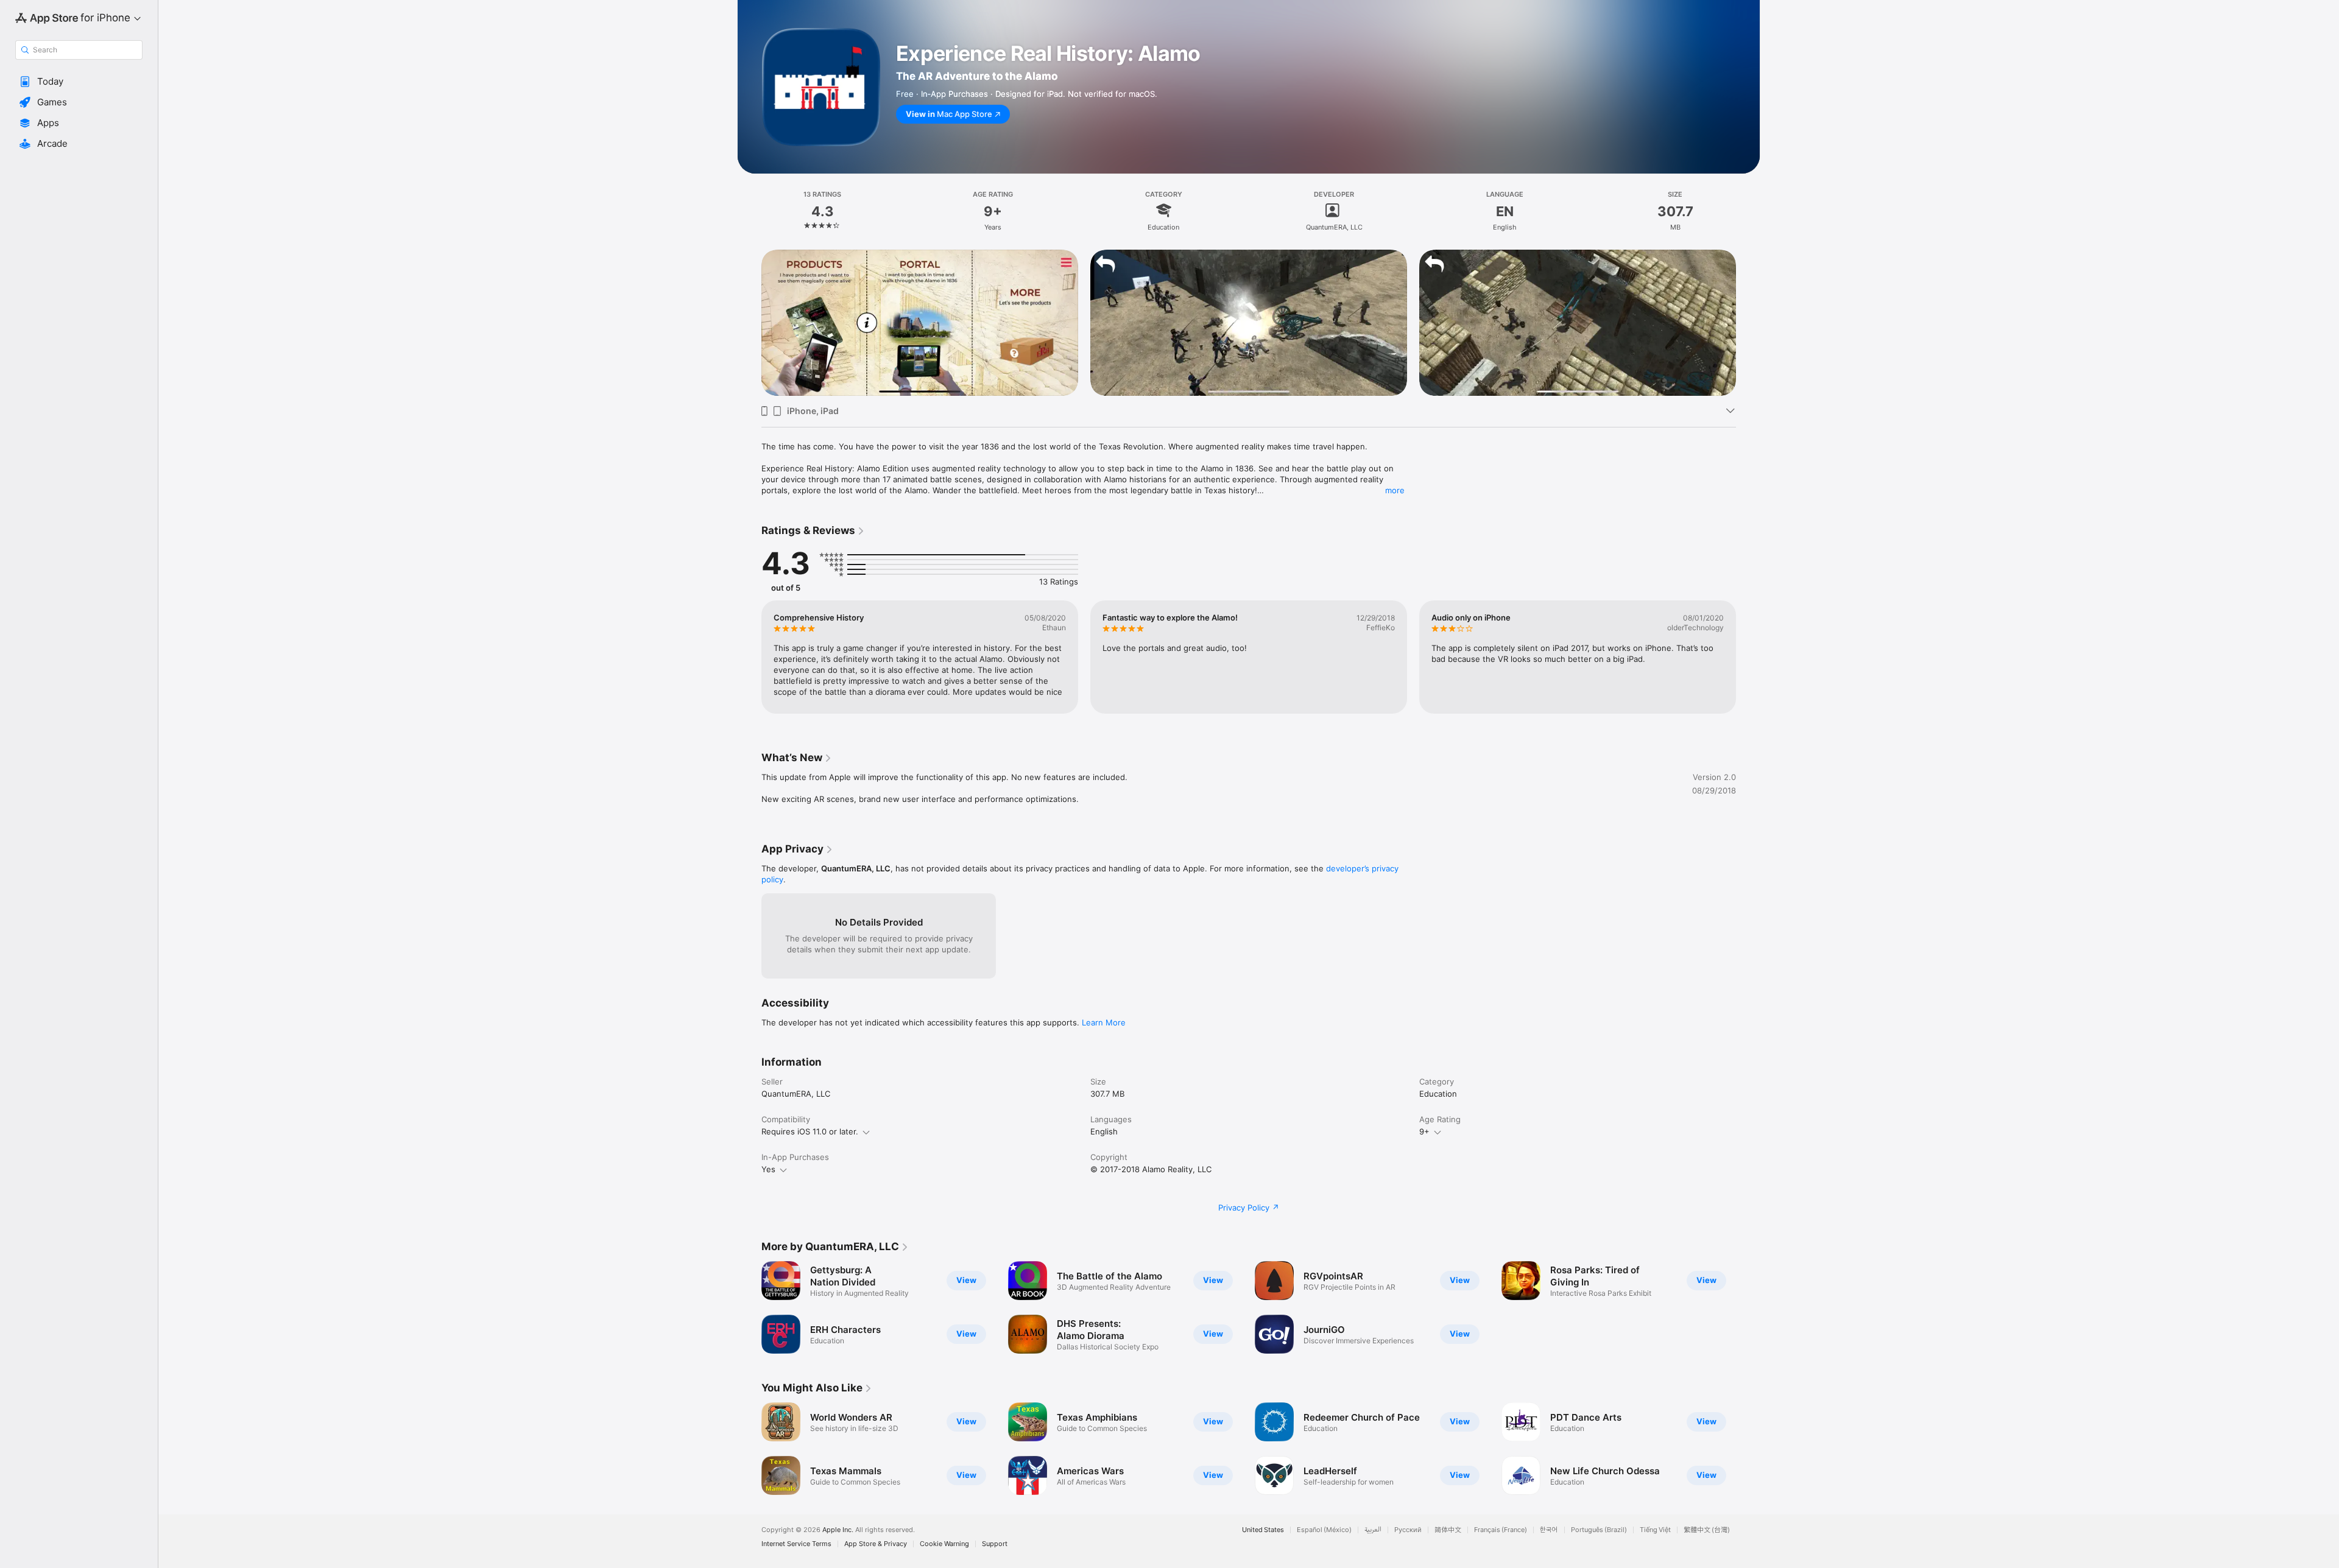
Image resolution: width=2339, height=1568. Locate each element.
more (1395, 490)
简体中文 (1448, 1530)
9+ (1424, 1131)
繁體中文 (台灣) (1707, 1530)
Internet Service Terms (796, 1544)
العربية (1373, 1530)
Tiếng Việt (1655, 1530)
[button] (79, 82)
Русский (1408, 1530)
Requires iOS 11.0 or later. (810, 1131)
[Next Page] (1748, 323)
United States (1263, 1530)
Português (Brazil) (1599, 1530)
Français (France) (1501, 1530)
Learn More (1104, 1022)
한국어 (1549, 1530)
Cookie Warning (944, 1544)
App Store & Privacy (876, 1544)
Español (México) (1324, 1530)
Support (995, 1544)
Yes (768, 1169)
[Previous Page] (749, 323)
